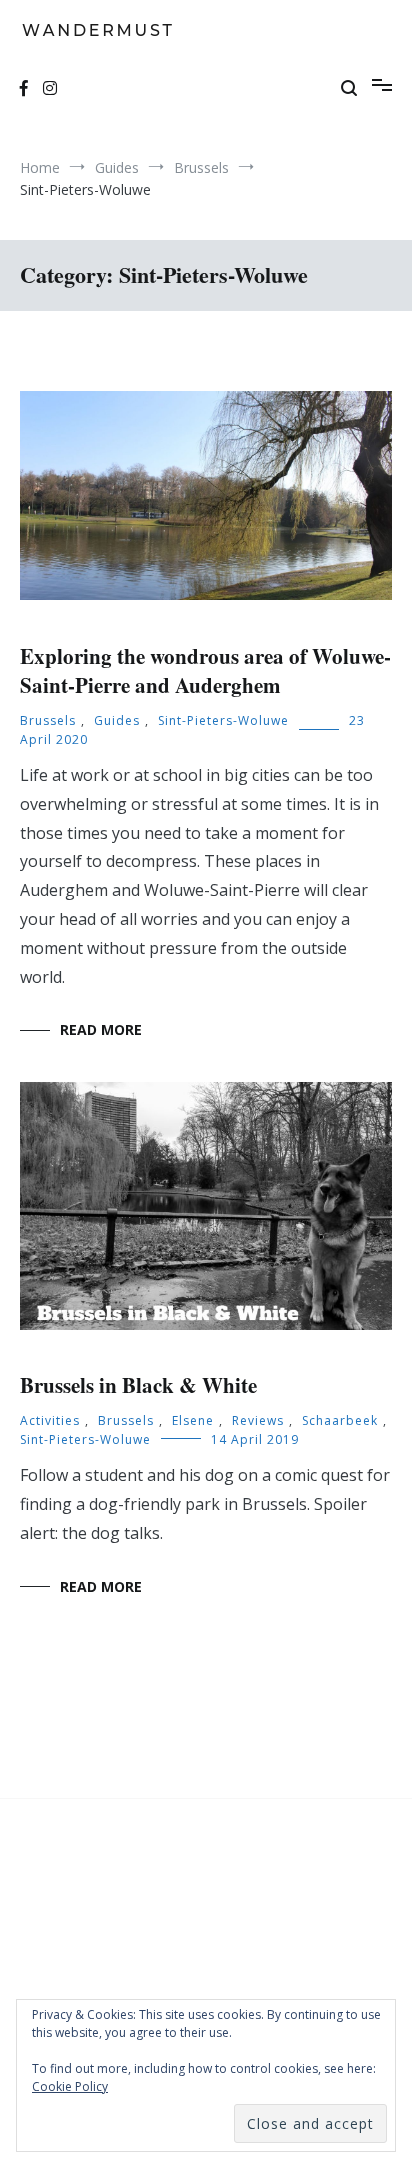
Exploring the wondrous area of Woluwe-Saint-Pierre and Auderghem (205, 670)
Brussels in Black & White (138, 1385)
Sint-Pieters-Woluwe (223, 720)
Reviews (258, 1420)
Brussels (48, 720)
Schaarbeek (340, 1420)
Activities (50, 1420)
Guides (117, 720)
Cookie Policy (70, 2086)
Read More (101, 1029)
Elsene (193, 1420)
